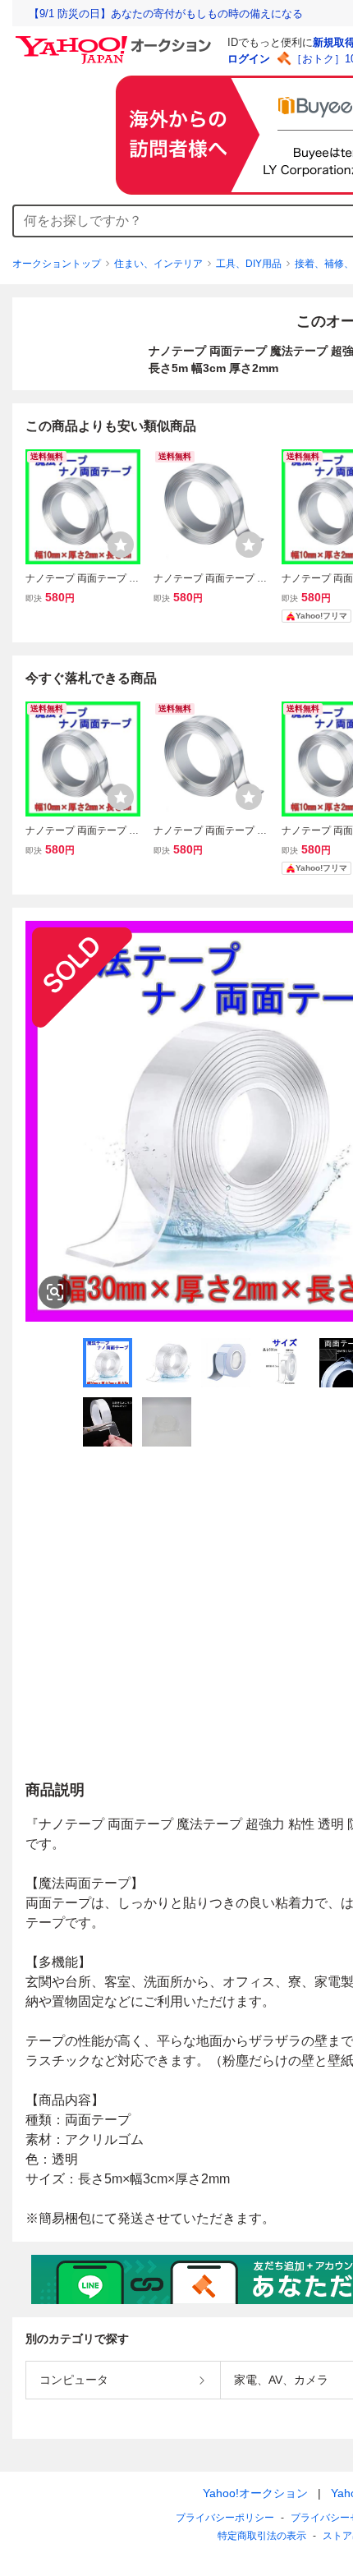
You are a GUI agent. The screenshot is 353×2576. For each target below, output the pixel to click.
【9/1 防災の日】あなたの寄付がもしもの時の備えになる (166, 14)
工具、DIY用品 (249, 264)
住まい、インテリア (158, 264)
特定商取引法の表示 (262, 2536)
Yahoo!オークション (255, 2493)
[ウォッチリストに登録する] (121, 545)
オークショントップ (57, 264)
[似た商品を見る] (55, 1292)
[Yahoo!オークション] (116, 40)
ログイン (249, 59)
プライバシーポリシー (225, 2518)
